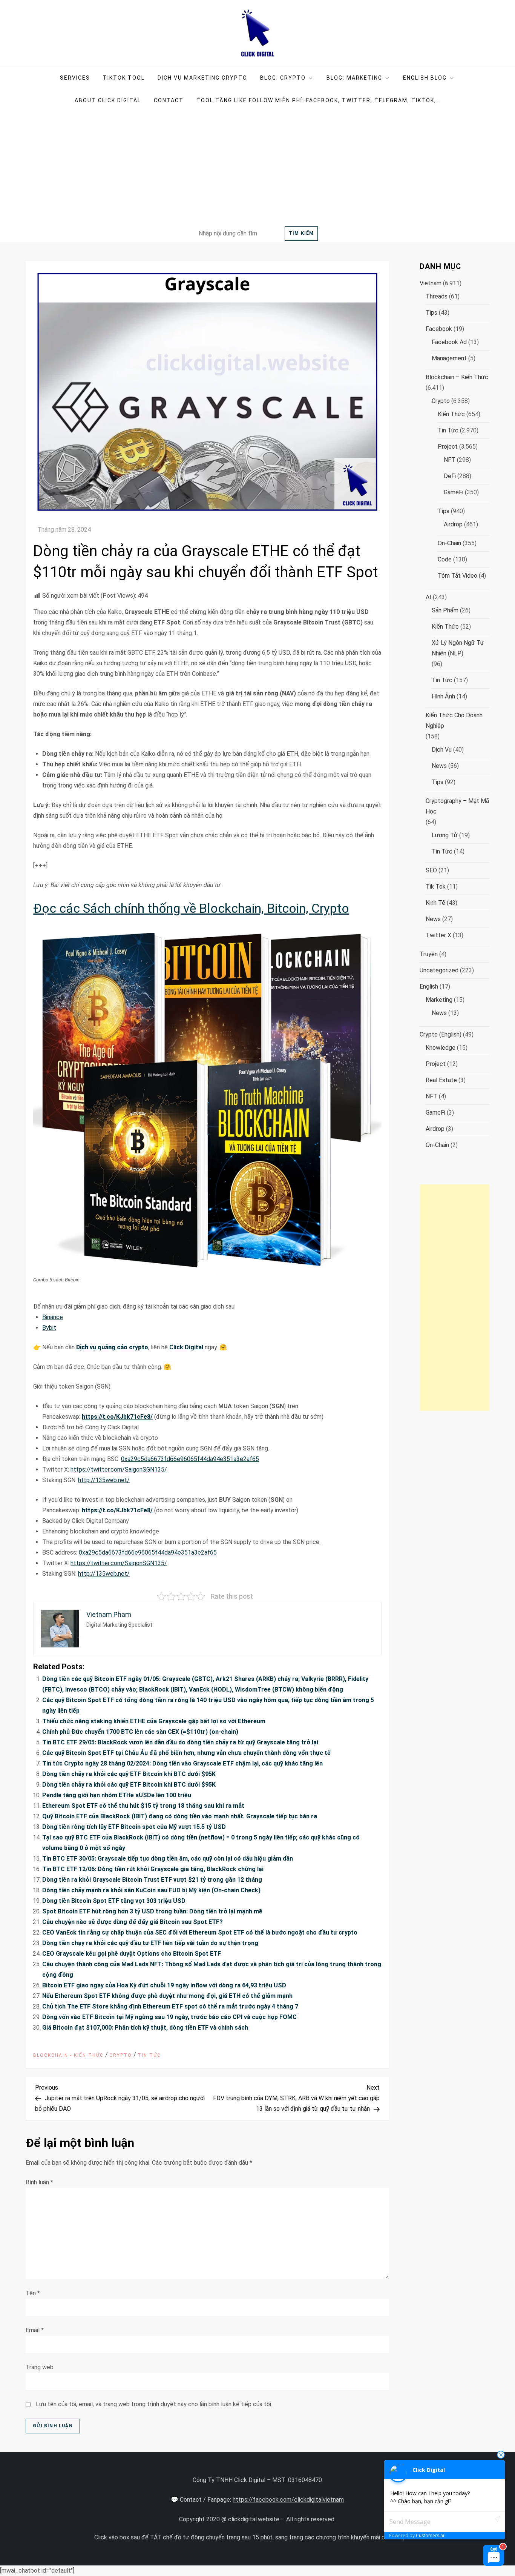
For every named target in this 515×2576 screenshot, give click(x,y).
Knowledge (441, 1048)
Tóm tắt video (458, 576)
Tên (33, 2293)
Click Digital (186, 1347)
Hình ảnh (443, 696)
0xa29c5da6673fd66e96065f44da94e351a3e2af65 (190, 1459)
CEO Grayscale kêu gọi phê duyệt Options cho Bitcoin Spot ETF (132, 1954)
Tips (431, 313)
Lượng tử (445, 835)
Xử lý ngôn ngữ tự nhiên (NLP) (458, 648)
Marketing (439, 1000)
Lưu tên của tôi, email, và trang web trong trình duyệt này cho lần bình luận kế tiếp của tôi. (154, 2404)
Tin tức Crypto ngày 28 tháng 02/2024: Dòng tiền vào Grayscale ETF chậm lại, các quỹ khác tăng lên (182, 1763)
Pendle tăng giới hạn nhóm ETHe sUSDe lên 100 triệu (117, 1795)
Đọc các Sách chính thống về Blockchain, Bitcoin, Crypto (191, 908)
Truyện (429, 954)
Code (445, 559)
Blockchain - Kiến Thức (68, 2055)
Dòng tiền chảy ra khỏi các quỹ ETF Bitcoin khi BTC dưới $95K (129, 1774)
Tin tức (149, 2055)
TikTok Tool (124, 78)
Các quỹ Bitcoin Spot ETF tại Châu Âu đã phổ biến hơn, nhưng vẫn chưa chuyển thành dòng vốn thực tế (186, 1753)
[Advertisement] (257, 168)
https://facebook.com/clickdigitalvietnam (288, 2500)
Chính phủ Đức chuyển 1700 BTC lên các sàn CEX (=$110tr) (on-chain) (140, 1732)
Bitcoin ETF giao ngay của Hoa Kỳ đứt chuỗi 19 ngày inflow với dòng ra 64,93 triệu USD (164, 1985)
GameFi (454, 492)
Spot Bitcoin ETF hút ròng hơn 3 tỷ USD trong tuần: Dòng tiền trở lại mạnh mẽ (152, 1911)
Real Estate (441, 1080)
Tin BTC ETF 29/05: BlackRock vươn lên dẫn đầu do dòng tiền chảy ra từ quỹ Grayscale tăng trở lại (180, 1742)
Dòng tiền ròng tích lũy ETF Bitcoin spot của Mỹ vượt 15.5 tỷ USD (134, 1827)
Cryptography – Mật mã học (457, 806)
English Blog (425, 78)
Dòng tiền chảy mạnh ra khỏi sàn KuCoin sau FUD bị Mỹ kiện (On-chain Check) (151, 1890)
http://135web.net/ (104, 1480)
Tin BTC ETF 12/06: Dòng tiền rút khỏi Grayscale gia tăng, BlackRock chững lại (153, 1869)
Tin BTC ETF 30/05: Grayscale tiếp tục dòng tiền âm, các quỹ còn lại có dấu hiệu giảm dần (168, 1859)
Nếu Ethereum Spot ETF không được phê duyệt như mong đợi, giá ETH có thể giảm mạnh (167, 1996)
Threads (437, 296)
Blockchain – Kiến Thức (457, 377)
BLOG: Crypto (283, 78)
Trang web (40, 2367)
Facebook (439, 329)
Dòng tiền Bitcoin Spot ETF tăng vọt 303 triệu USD (114, 1901)
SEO (431, 870)
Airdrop (453, 524)
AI (428, 597)
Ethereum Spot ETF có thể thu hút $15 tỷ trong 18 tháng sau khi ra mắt (143, 1806)
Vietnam (431, 283)
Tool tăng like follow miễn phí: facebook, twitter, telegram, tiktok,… (318, 100)
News (439, 766)
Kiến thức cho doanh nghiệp (454, 721)
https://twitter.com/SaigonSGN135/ (119, 1469)
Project (448, 447)
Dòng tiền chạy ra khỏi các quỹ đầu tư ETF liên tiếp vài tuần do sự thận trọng (150, 1943)
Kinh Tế (435, 903)
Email (35, 2330)
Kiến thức (451, 414)
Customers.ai (430, 2535)
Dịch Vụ (442, 750)
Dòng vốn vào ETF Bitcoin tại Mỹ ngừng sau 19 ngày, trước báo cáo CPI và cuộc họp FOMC (169, 2017)
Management (449, 358)
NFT (450, 460)
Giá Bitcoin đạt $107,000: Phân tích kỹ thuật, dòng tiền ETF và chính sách (145, 2028)
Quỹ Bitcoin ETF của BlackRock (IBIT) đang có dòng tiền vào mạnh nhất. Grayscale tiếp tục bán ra (180, 1816)
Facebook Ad (449, 342)
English (429, 987)
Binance (53, 1317)
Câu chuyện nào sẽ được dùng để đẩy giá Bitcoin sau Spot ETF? (133, 1922)
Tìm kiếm (301, 233)
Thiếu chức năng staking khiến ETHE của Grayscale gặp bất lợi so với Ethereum (154, 1721)
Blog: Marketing (354, 78)
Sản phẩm (445, 610)
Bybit (49, 1328)
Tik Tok (436, 887)
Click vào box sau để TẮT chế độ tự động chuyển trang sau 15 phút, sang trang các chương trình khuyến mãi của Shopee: (255, 2537)
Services (75, 78)
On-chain (449, 543)
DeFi (450, 476)
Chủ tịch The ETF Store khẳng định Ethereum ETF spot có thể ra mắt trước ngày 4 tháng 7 (170, 2006)
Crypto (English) (441, 1034)
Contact (169, 100)
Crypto (121, 2055)
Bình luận (39, 2182)
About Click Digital (108, 100)
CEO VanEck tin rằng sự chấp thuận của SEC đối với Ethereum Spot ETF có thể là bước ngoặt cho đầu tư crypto (200, 1932)
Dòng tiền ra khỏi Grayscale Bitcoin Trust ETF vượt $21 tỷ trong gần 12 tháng (152, 1880)
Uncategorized (439, 970)
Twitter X (438, 935)
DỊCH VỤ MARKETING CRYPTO (202, 78)
